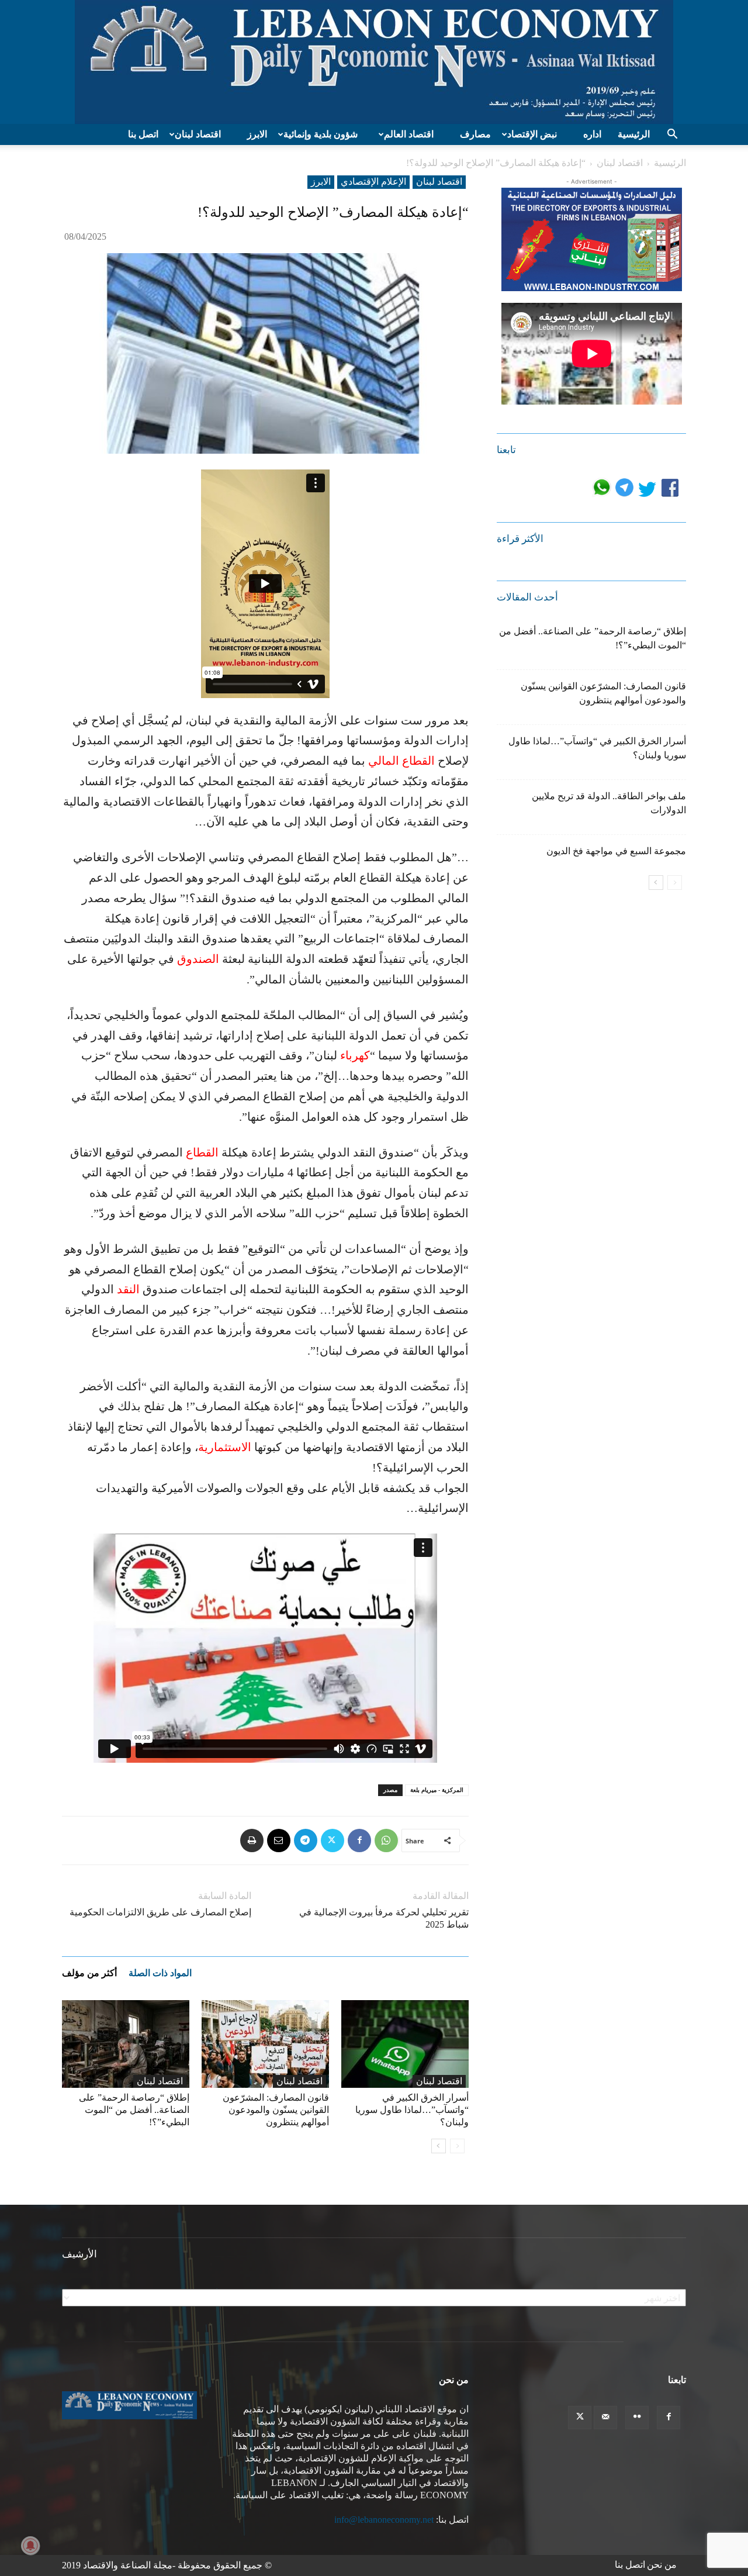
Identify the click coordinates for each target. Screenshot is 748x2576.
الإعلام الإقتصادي (373, 182)
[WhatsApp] (386, 1841)
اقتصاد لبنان (198, 134)
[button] (672, 135)
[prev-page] (457, 2146)
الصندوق (198, 959)
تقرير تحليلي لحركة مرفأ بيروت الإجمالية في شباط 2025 (384, 1918)
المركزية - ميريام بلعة (437, 1790)
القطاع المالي (403, 761)
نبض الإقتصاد (532, 134)
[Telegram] (306, 1841)
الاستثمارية (225, 1447)
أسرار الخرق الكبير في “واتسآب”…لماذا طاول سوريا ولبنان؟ (412, 2110)
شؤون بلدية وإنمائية (321, 134)
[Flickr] (637, 2418)
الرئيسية (634, 134)
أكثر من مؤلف (89, 1973)
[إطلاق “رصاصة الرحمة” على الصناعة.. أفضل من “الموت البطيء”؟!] (126, 2044)
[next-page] (439, 2146)
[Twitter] (333, 1841)
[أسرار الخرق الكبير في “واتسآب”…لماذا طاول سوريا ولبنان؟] (405, 2044)
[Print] (252, 1841)
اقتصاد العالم (409, 134)
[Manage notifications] (30, 2546)
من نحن (662, 2565)
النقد (128, 1289)
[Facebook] (359, 1841)
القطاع (202, 1152)
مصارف (475, 134)
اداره (592, 134)
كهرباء (355, 1055)
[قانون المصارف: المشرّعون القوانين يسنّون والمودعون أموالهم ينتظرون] (265, 2044)
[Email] (279, 1841)
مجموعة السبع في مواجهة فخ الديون (616, 851)
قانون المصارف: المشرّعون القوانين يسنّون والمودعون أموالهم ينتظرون (276, 2110)
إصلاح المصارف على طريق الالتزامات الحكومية (160, 1912)
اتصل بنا (143, 134)
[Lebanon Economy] (374, 62)
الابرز (257, 134)
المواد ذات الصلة (160, 1973)
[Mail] (605, 2418)
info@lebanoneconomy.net (384, 2520)
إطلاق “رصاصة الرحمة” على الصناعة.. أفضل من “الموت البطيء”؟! (134, 2110)
